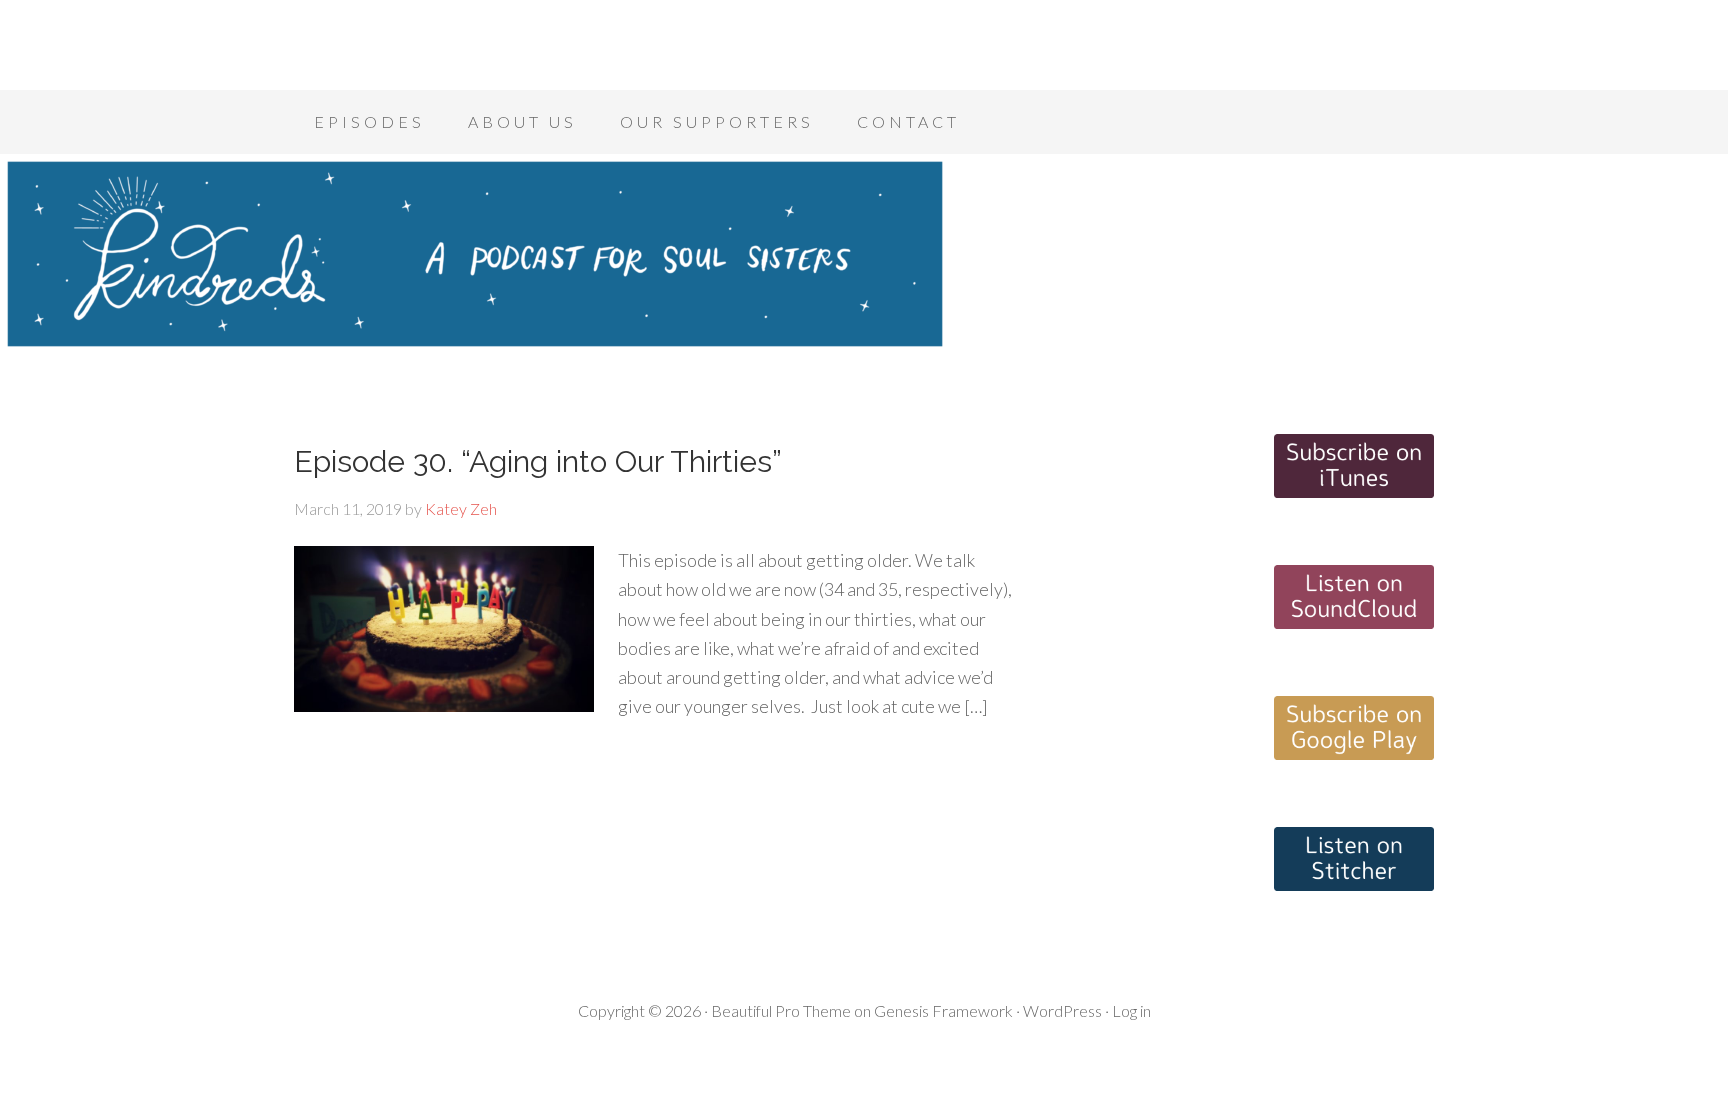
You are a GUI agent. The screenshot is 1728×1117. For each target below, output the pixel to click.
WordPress (1062, 1010)
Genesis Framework (943, 1010)
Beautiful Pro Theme (781, 1010)
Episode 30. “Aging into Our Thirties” (538, 461)
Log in (1131, 1010)
